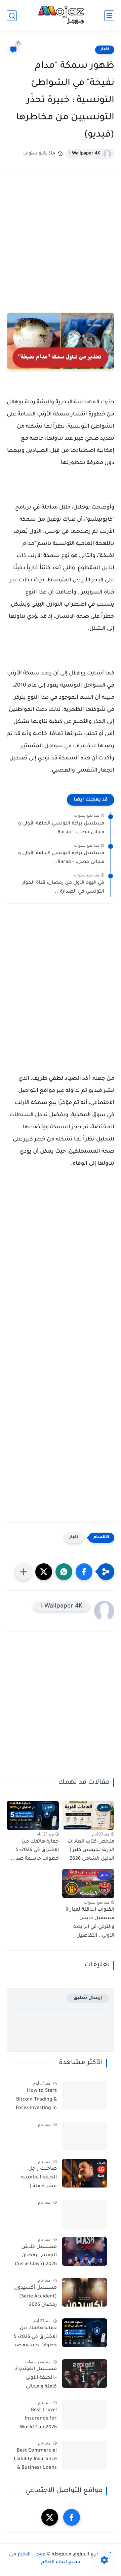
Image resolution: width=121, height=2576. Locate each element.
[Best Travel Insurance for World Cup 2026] (85, 2415)
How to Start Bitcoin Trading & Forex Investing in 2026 (36, 2101)
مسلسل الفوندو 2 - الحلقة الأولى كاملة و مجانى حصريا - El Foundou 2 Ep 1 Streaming (36, 2379)
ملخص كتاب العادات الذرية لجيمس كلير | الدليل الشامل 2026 (91, 1850)
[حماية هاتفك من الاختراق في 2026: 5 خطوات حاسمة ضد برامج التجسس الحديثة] (85, 2333)
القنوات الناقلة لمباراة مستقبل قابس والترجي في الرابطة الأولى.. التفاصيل (90, 1923)
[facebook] (72, 2517)
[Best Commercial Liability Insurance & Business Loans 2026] (85, 2455)
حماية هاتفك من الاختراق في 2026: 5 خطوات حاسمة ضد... (35, 1850)
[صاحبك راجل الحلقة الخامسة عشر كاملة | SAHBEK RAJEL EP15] (85, 2173)
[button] (84, 1572)
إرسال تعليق (88, 1998)
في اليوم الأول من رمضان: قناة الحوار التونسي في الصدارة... (63, 888)
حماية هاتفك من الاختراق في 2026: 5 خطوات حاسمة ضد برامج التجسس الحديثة (35, 2338)
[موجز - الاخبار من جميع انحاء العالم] (60, 16)
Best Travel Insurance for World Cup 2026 (38, 2419)
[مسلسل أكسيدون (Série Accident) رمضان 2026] (85, 2292)
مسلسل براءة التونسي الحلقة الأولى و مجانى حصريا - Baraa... (61, 828)
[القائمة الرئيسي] (109, 16)
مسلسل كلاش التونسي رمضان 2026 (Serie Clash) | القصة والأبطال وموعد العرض (36, 2257)
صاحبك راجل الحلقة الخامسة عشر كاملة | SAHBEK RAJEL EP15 (39, 2179)
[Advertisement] (61, 236)
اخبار (105, 50)
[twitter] (50, 2517)
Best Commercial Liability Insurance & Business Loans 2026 (35, 2461)
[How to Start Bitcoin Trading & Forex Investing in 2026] (85, 2095)
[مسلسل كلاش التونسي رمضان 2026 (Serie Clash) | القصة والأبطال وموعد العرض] (85, 2251)
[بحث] (12, 16)
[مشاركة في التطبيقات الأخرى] (24, 1572)
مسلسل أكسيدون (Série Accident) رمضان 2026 (35, 2297)
